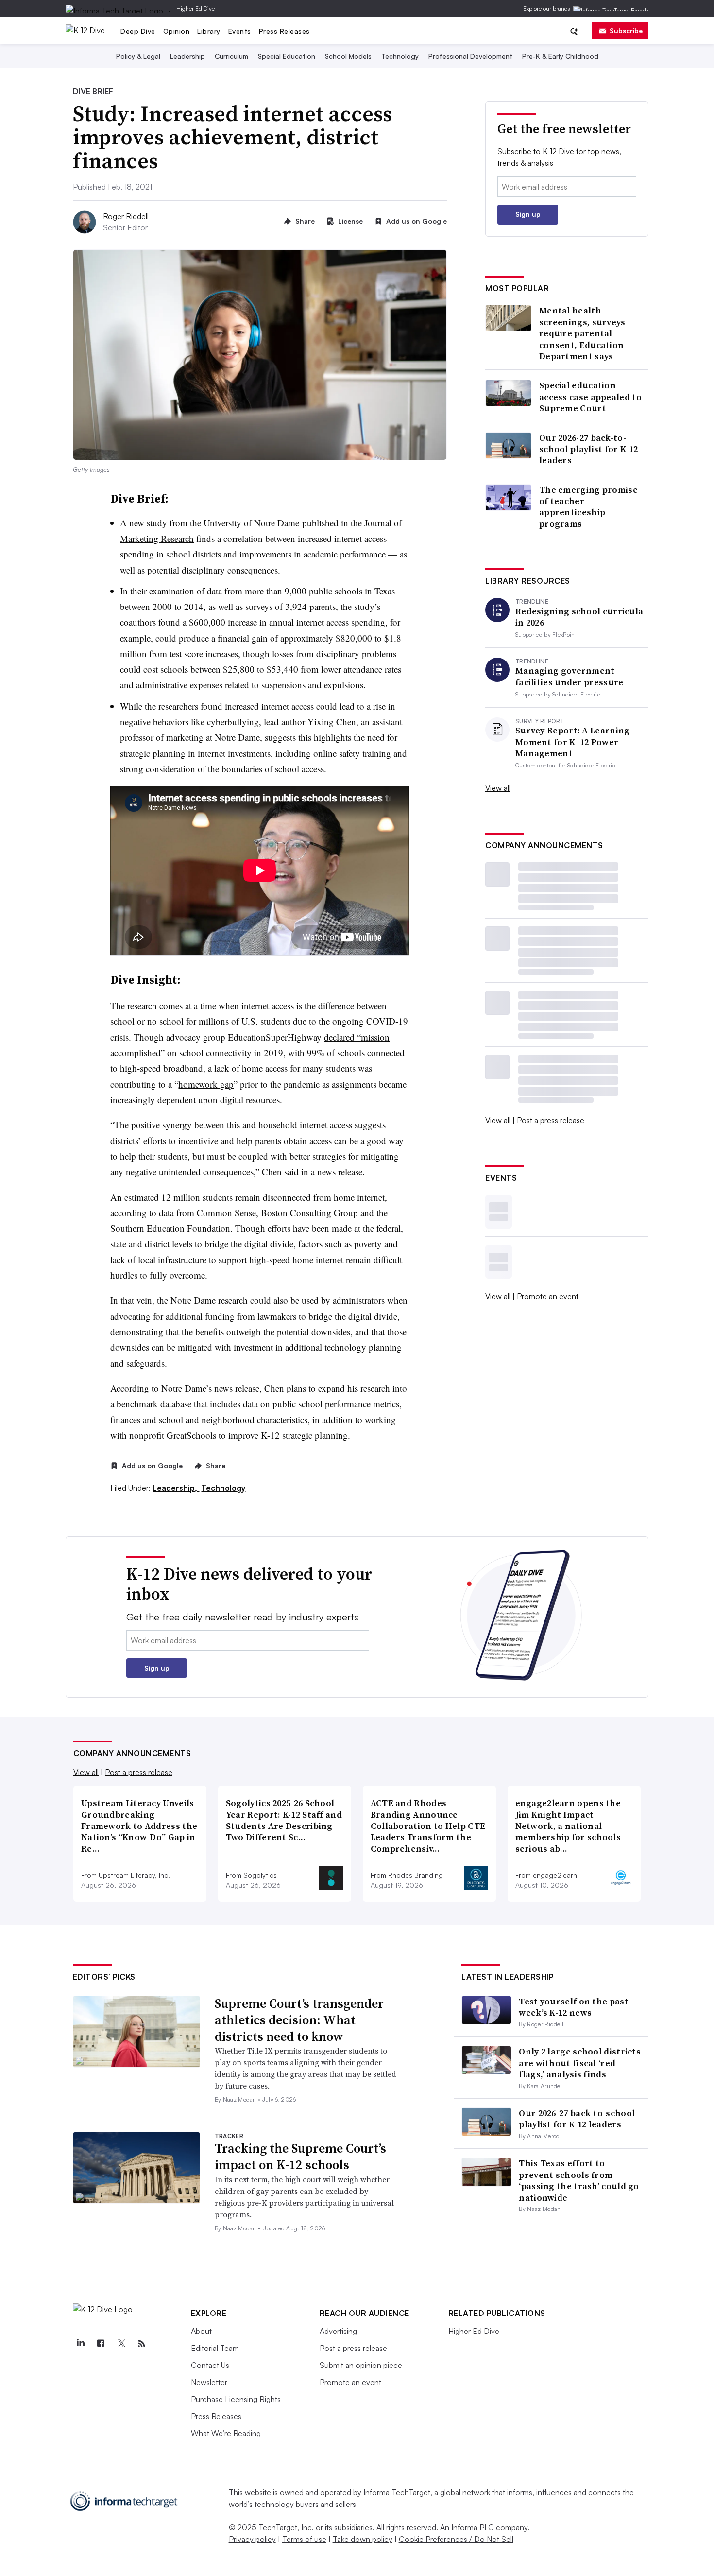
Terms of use (304, 2539)
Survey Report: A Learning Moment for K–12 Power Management (573, 742)
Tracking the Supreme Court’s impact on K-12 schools (300, 2157)
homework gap (206, 1084)
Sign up (528, 214)
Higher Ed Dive (195, 9)
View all (498, 788)
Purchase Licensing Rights (236, 2399)
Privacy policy (252, 2539)
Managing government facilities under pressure (569, 676)
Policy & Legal (138, 56)
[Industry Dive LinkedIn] (81, 2344)
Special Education (287, 56)
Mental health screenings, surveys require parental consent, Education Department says (582, 333)
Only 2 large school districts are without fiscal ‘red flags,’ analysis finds (580, 2063)
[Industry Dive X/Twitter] (121, 2344)
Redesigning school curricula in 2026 (579, 617)
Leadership (187, 56)
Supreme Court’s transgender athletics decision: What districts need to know (299, 2020)
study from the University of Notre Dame (223, 523)
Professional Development (470, 56)
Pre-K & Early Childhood (560, 56)
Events (240, 31)
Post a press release (551, 1120)
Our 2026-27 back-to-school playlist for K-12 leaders (588, 449)
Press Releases (284, 31)
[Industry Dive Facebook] (101, 2344)
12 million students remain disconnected (236, 1197)
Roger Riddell (126, 216)
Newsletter (209, 2382)
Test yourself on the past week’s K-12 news (574, 2007)
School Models (348, 56)
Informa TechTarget (397, 2492)
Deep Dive (138, 31)
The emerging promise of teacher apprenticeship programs (588, 507)
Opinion (177, 31)
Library (209, 31)
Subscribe (626, 30)
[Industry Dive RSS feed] (142, 2344)
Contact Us (210, 2365)
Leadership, (176, 1488)
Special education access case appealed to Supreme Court (590, 397)
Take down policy (363, 2539)
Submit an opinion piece (361, 2365)
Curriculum (231, 56)
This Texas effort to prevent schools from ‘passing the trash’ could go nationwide (579, 2180)
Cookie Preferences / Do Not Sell (456, 2539)
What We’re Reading (226, 2433)
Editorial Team (215, 2348)
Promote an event (548, 1296)
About (201, 2331)
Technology (400, 56)
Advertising (338, 2331)
